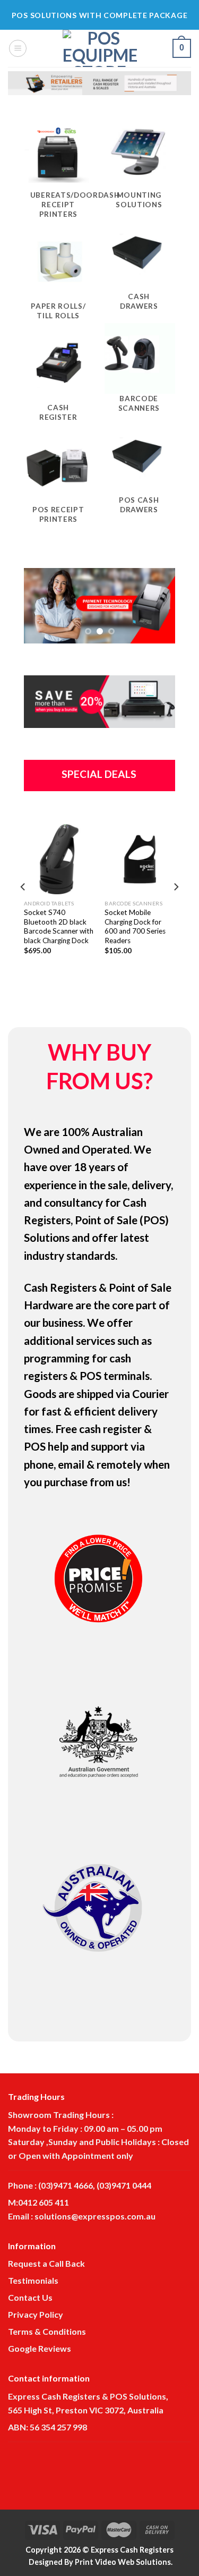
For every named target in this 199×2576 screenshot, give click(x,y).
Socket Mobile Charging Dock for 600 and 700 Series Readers (135, 926)
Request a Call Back (46, 2263)
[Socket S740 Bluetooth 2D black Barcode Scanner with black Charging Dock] (59, 859)
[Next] (176, 908)
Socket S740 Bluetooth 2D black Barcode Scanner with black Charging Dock (59, 926)
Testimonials (33, 2280)
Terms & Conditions (47, 2331)
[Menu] (18, 48)
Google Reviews (40, 2348)
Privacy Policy (36, 2314)
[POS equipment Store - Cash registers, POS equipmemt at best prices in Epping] (100, 48)
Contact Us (30, 2297)
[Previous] (23, 908)
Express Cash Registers (132, 2550)
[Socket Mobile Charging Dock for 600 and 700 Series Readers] (140, 859)
